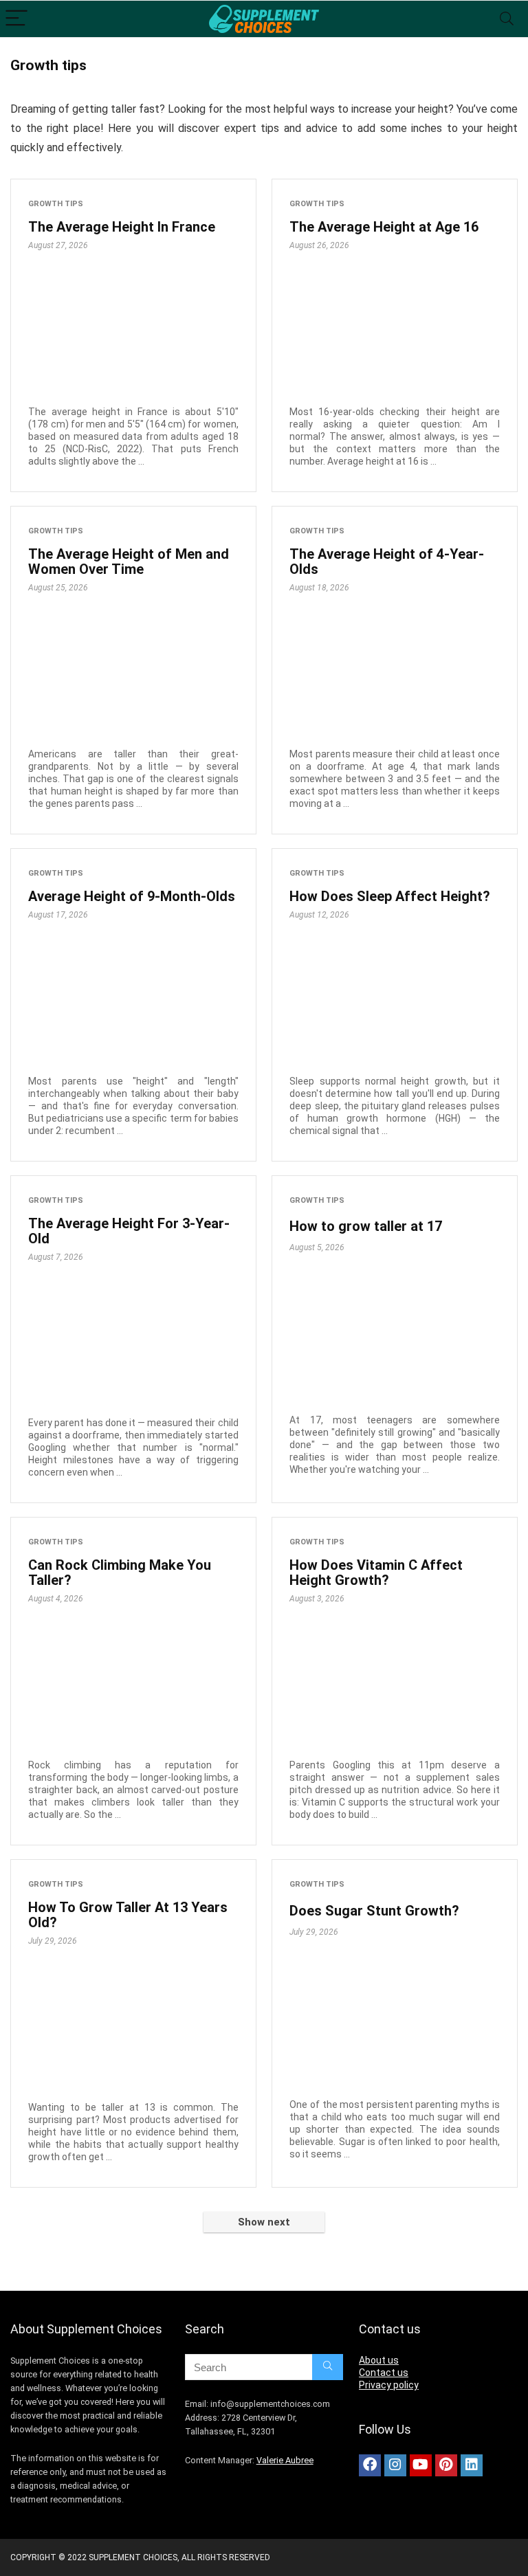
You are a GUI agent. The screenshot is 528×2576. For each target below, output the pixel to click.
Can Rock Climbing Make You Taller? (120, 1573)
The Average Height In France (122, 227)
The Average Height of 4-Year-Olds (387, 562)
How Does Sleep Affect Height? (390, 896)
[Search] (507, 19)
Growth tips (56, 204)
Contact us (384, 2373)
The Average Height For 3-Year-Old (129, 1231)
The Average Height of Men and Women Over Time (129, 562)
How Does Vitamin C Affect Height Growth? (376, 1573)
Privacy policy (389, 2385)
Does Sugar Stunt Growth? (374, 1911)
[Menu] (16, 19)
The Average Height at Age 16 (384, 227)
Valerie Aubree (285, 2460)
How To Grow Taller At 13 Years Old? (128, 1915)
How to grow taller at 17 (366, 1226)
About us (379, 2360)
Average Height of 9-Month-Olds (132, 896)
